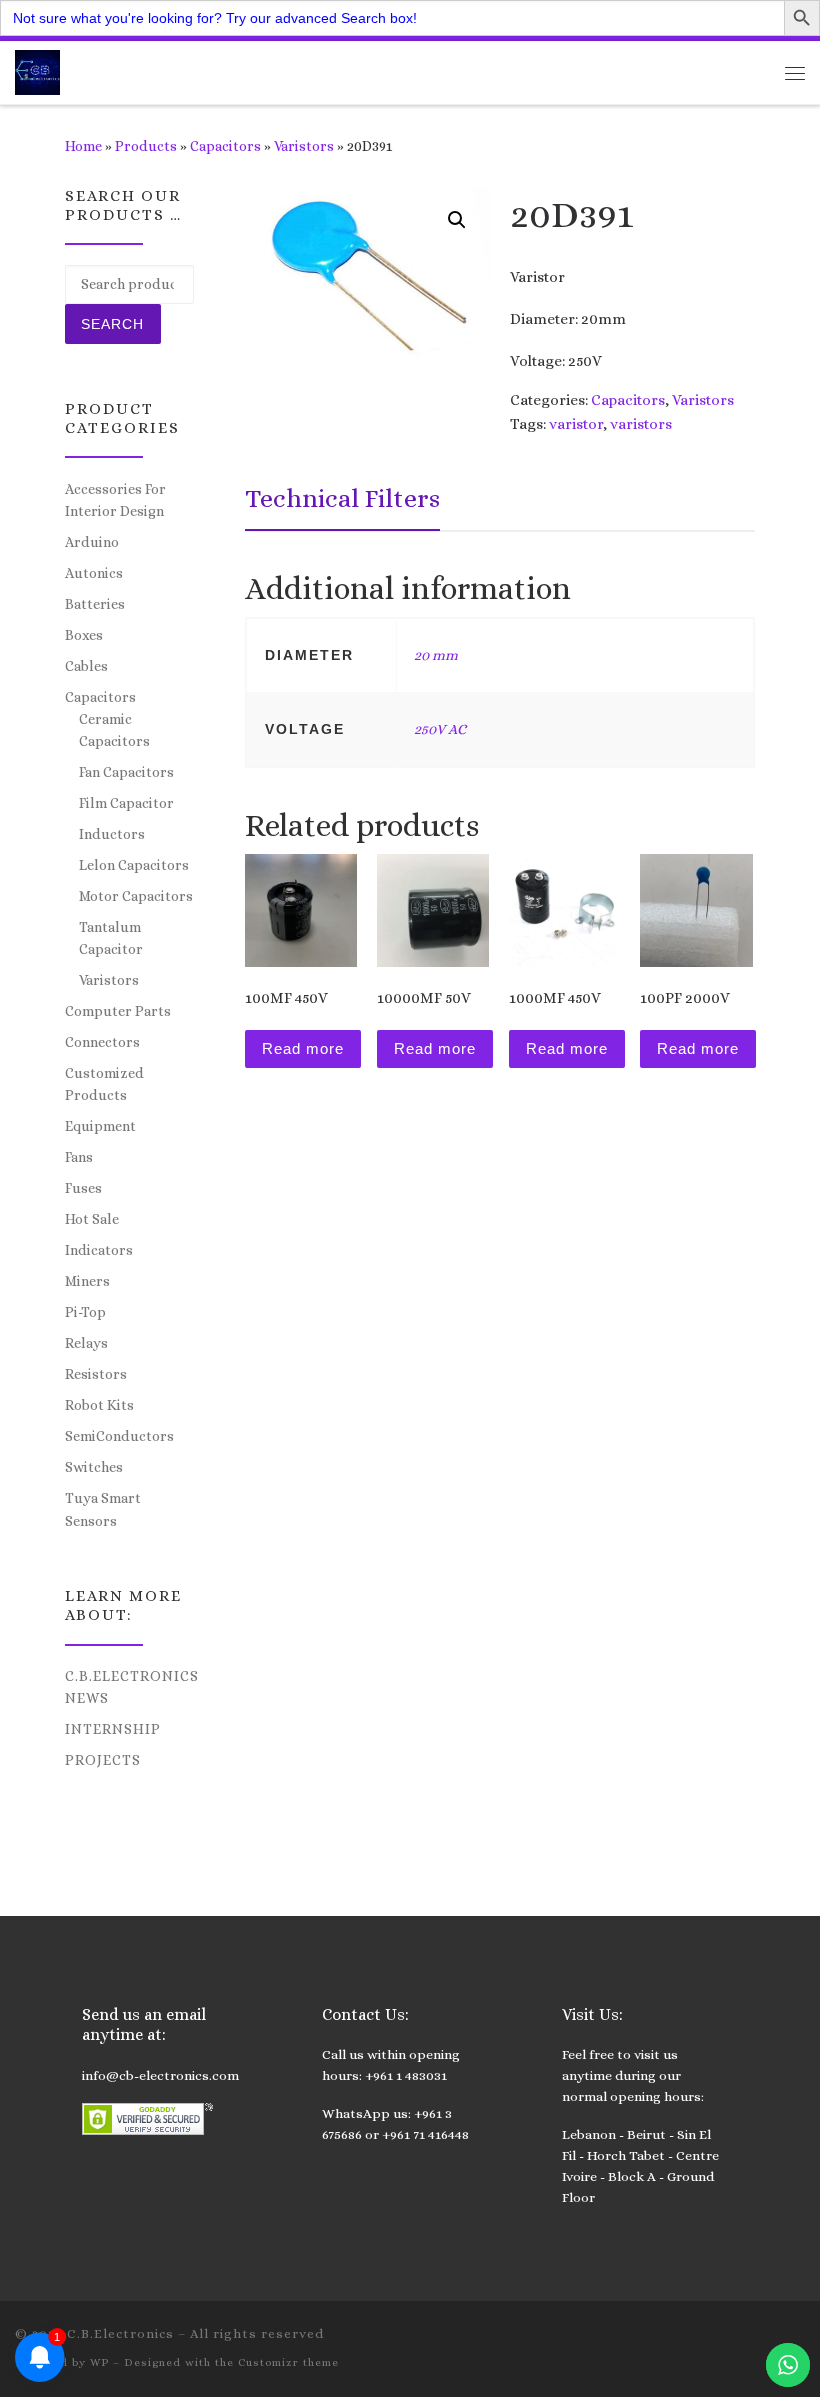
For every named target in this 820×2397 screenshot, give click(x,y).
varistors (641, 424)
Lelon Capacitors (134, 865)
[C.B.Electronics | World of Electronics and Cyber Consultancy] (37, 70)
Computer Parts (118, 1011)
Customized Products (104, 1084)
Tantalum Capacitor (111, 938)
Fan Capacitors (126, 772)
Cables (86, 666)
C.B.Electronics (120, 2333)
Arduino (92, 542)
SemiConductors (119, 1436)
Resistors (96, 1374)
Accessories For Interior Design (115, 500)
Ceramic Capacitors (114, 730)
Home (83, 146)
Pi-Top (85, 1312)
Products (146, 146)
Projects (103, 1760)
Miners (87, 1281)
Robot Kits (99, 1405)
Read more (303, 1048)
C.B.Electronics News (132, 1687)
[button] (457, 220)
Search (112, 324)
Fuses (83, 1188)
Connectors (102, 1042)
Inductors (112, 834)
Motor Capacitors (136, 896)
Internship (113, 1729)
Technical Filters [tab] (342, 498)
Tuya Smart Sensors (103, 1509)
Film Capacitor (126, 803)
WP (99, 2362)
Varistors (304, 146)
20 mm (436, 655)
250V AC (440, 729)
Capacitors (225, 146)
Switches (94, 1467)
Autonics (94, 573)
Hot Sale (92, 1219)
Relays (86, 1343)
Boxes (84, 635)
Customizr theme (288, 2362)
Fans (79, 1157)
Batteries (95, 604)
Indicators (99, 1250)
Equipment (100, 1126)
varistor (576, 424)
